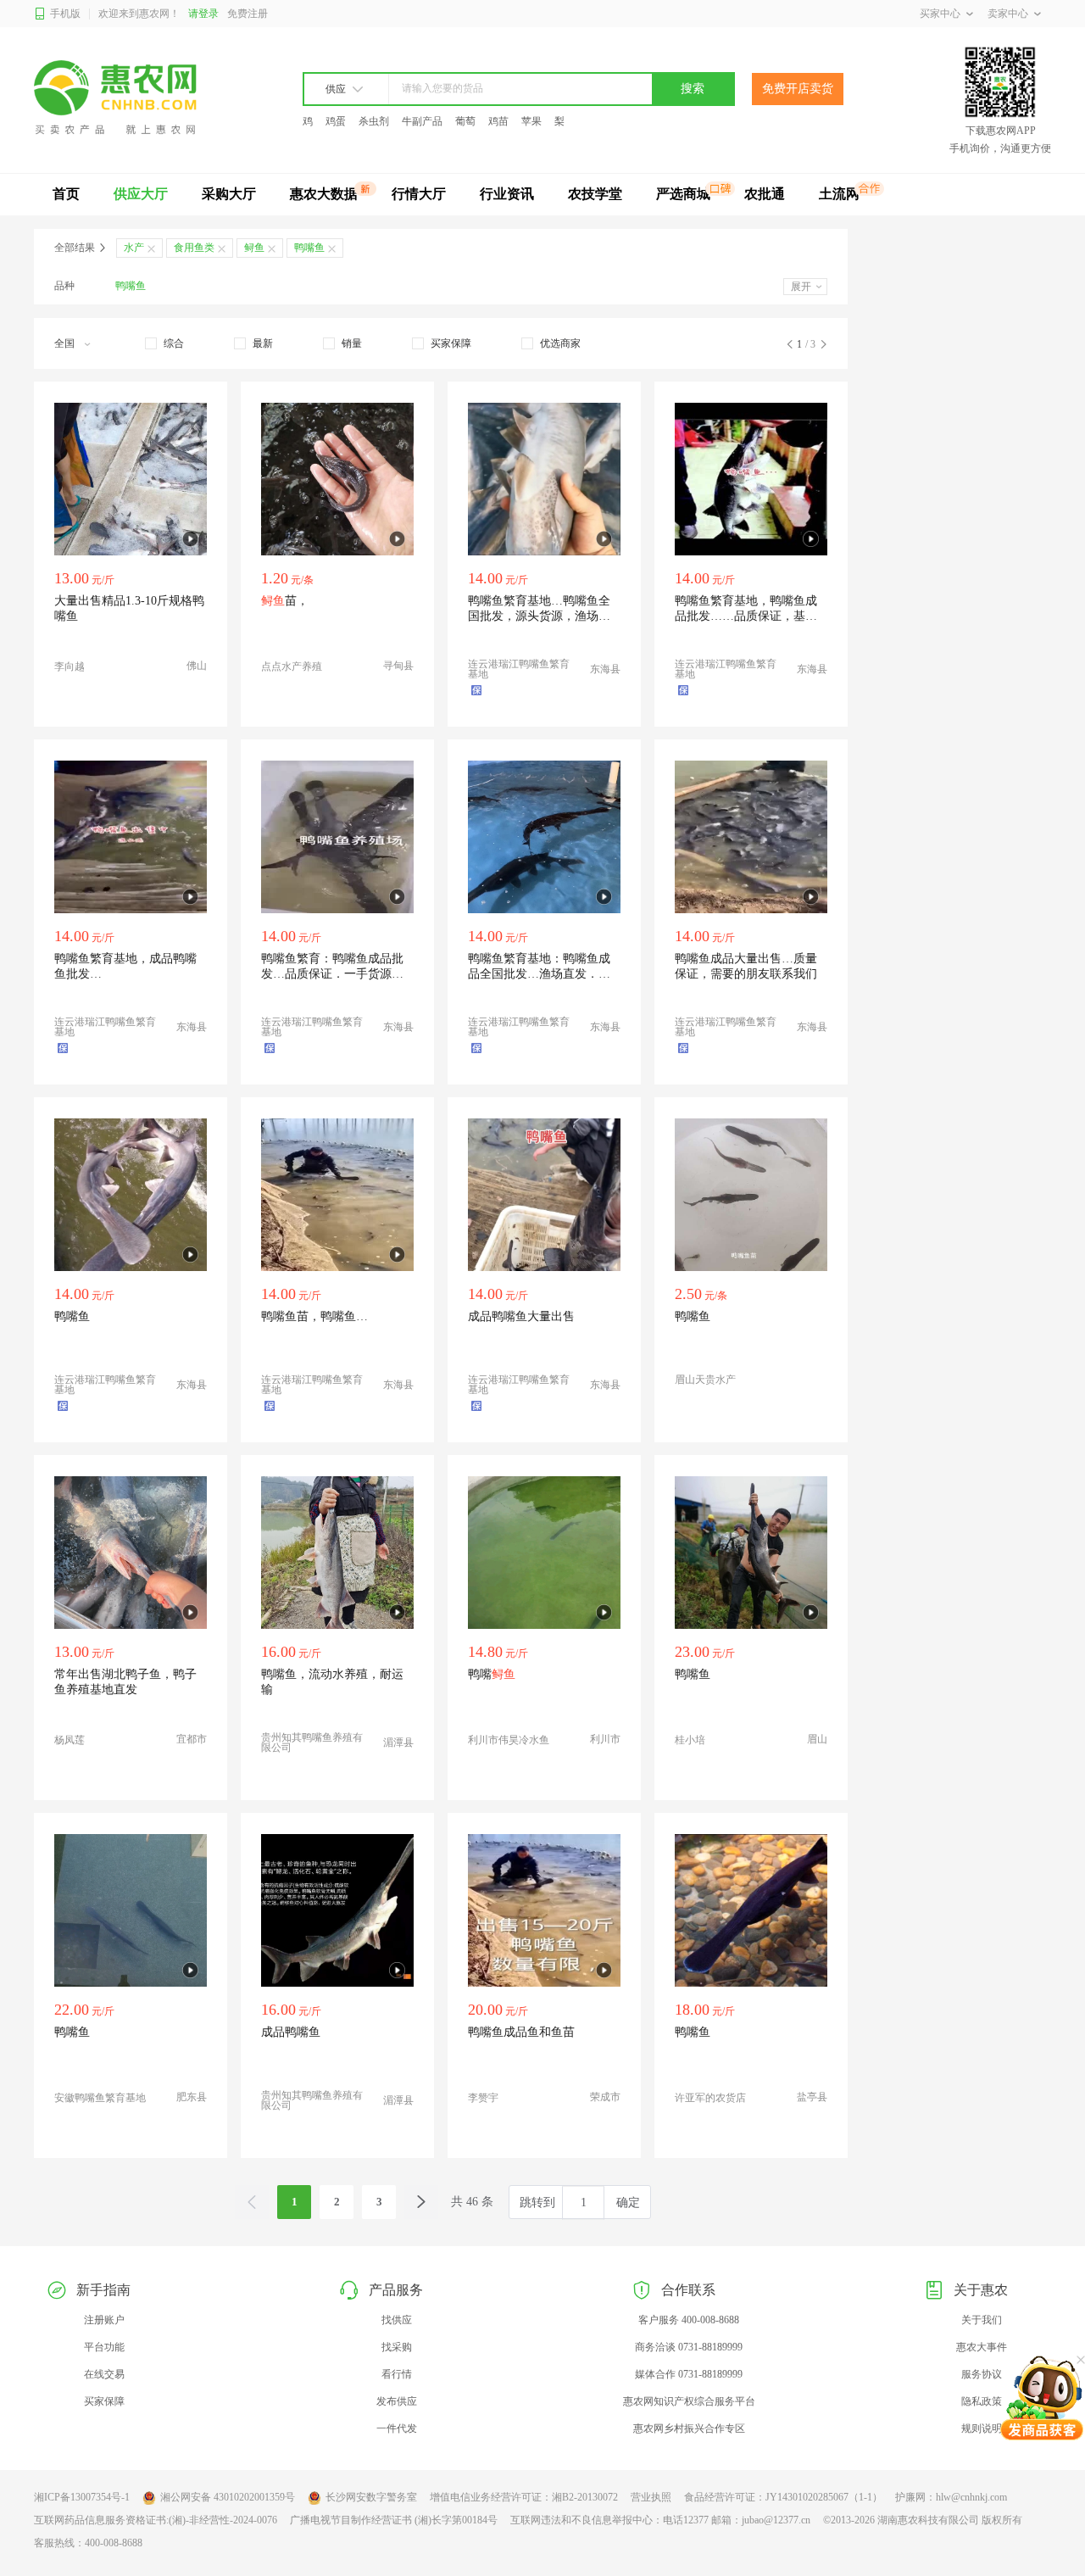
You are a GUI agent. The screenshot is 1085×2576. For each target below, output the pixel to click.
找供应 (397, 2320)
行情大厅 (419, 194)
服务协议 (982, 2374)
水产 (134, 248)
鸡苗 (498, 121)
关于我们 (982, 2320)
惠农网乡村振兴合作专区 (689, 2428)
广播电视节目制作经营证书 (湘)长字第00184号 (394, 2520)
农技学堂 (595, 194)
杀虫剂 (374, 121)
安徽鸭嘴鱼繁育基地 (100, 2098)
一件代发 (397, 2428)
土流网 (839, 194)
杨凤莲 (70, 1740)
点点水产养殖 (292, 666)
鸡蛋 (336, 121)
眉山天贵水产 (705, 1380)
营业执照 (651, 2497)
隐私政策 (982, 2401)
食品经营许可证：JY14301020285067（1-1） (783, 2497)
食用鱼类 (194, 248)
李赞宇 (483, 2098)
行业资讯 (507, 194)
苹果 (531, 121)
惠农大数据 (324, 194)
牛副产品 (422, 121)
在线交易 (104, 2374)
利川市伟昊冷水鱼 (509, 1740)
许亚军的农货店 (710, 2098)
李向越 (70, 666)
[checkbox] (164, 343)
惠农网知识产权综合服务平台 (689, 2401)
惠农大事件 (982, 2347)
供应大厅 (141, 194)
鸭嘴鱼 (131, 286)
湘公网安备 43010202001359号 (228, 2497)
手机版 (65, 14)
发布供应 (397, 2401)
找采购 (397, 2347)
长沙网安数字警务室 (371, 2497)
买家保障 (104, 2401)
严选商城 (683, 194)
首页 (66, 194)
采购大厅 (229, 194)
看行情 (397, 2374)
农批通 (765, 194)
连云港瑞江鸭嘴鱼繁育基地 (519, 669)
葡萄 (465, 121)
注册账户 (104, 2320)
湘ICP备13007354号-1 (82, 2497)
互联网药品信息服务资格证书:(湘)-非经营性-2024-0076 (156, 2520)
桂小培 (690, 1740)
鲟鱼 (254, 248)
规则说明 (982, 2428)
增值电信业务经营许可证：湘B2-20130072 (524, 2497)
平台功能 (104, 2347)
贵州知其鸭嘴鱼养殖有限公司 (312, 1742)
